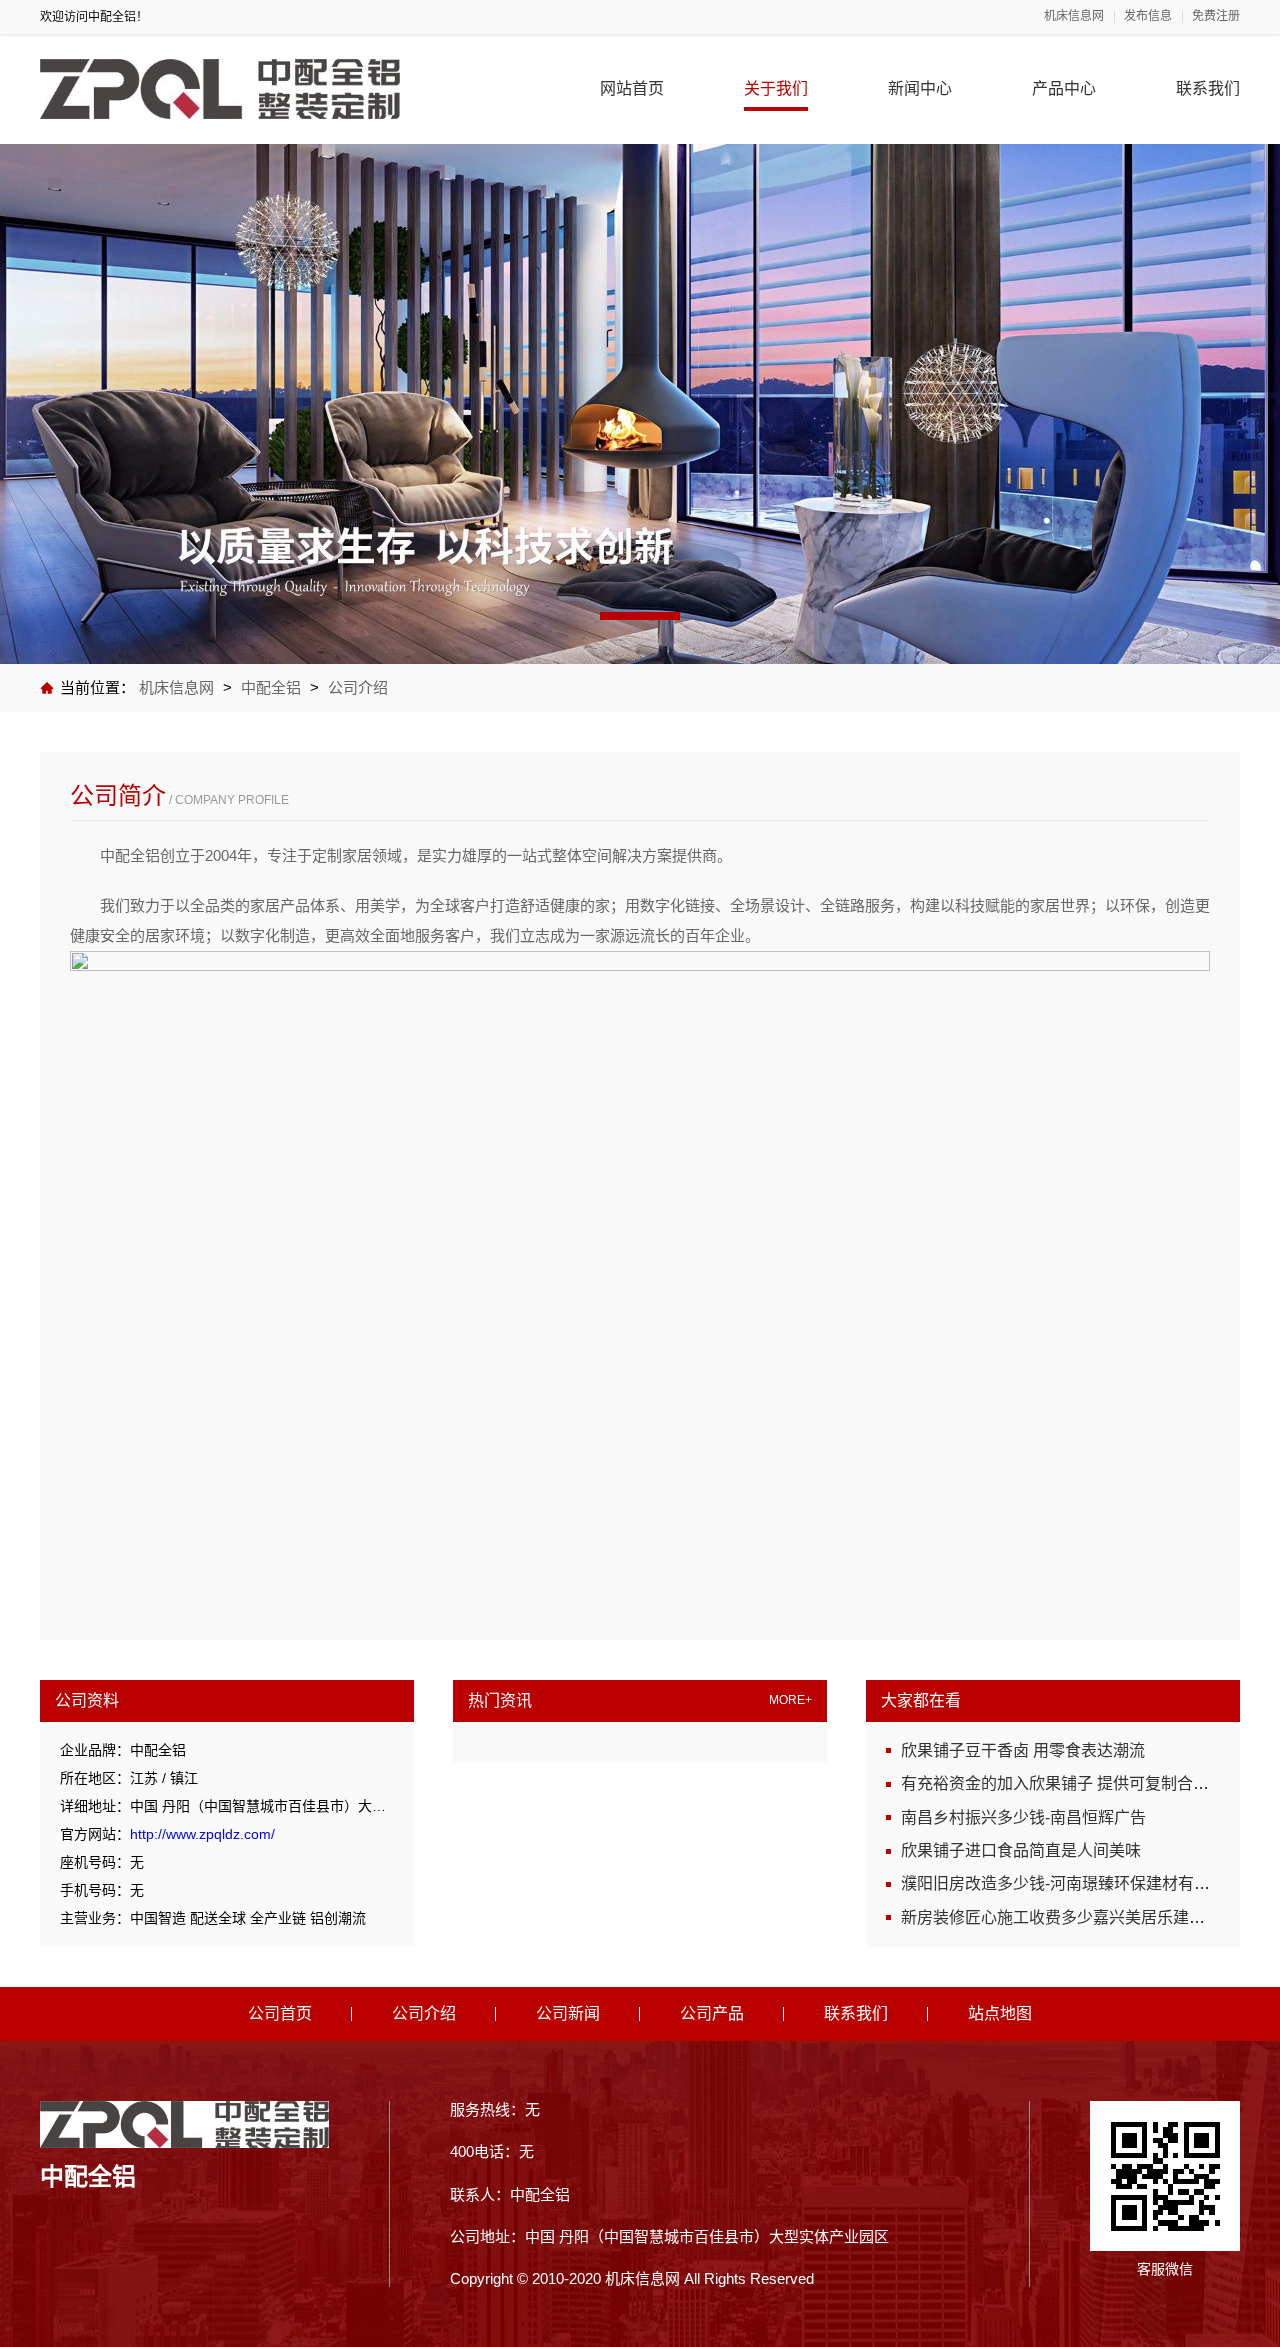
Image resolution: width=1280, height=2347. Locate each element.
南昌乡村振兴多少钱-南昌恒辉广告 (1023, 1817)
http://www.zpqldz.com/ (202, 1834)
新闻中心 (920, 88)
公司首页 (280, 2013)
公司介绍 (358, 687)
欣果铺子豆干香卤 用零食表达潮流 (1023, 1750)
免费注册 (1216, 16)
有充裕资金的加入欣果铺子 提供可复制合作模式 (1071, 1783)
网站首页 (632, 88)
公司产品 (712, 2013)
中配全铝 (271, 687)
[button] (640, 616)
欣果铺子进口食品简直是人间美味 (1021, 1850)
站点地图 (1000, 2013)
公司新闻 (568, 2013)
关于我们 (776, 88)
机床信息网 (1074, 16)
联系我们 (1208, 88)
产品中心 (1064, 88)
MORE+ (790, 1700)
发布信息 (1148, 16)
